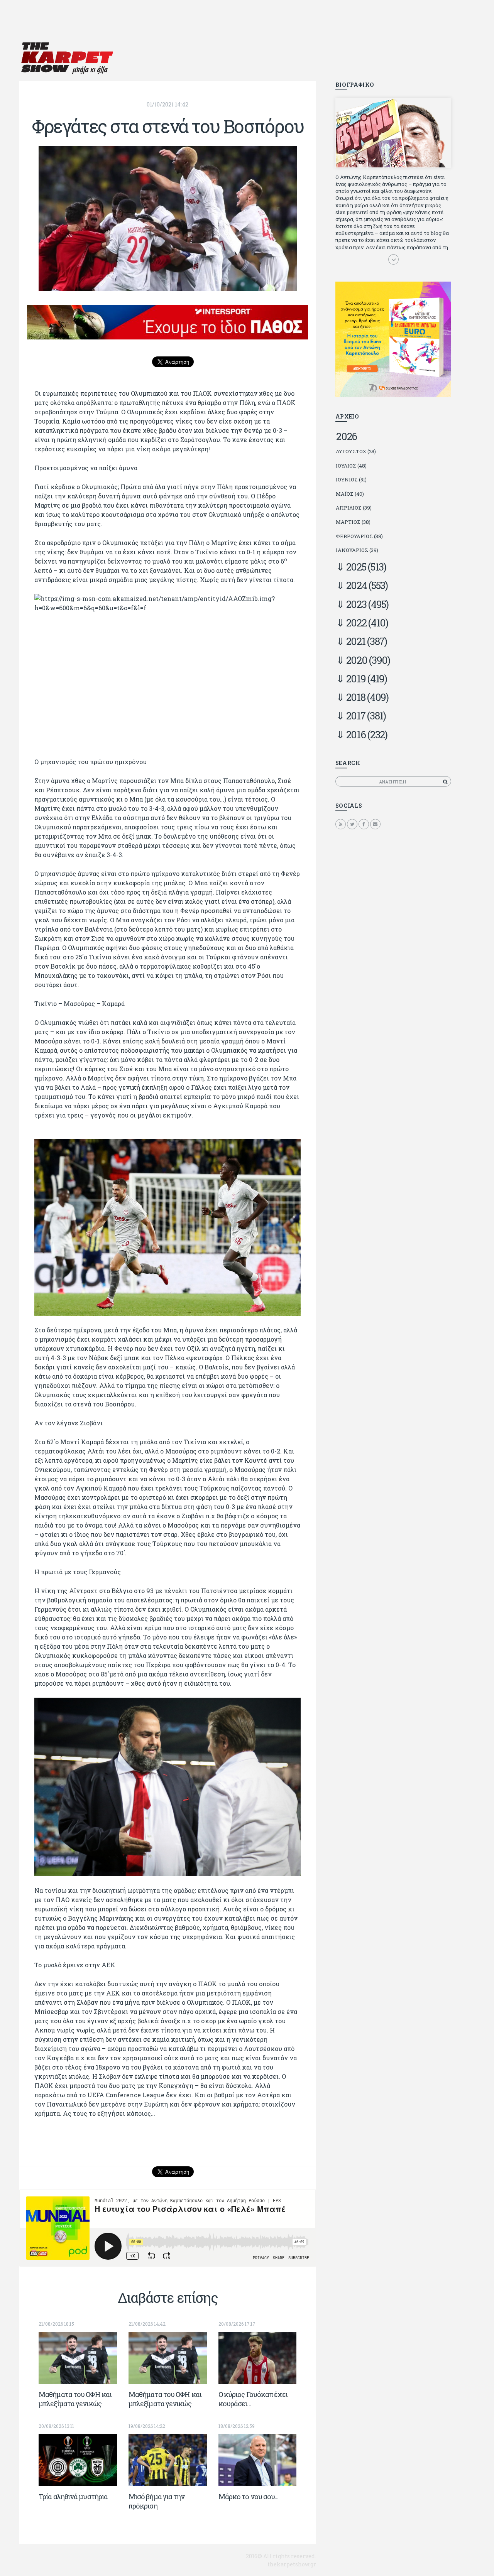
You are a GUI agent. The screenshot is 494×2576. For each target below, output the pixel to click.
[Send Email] (375, 824)
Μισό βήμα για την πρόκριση (157, 2501)
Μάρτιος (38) (353, 522)
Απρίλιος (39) (354, 508)
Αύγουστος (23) (356, 451)
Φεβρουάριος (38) (359, 536)
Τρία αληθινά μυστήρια (73, 2497)
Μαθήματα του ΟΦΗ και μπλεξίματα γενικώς (75, 2399)
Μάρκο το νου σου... (249, 2497)
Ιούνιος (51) (351, 479)
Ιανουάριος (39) (357, 550)
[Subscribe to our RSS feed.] (341, 824)
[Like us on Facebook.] (364, 824)
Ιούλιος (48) (351, 466)
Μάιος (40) (350, 494)
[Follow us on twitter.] (352, 824)
